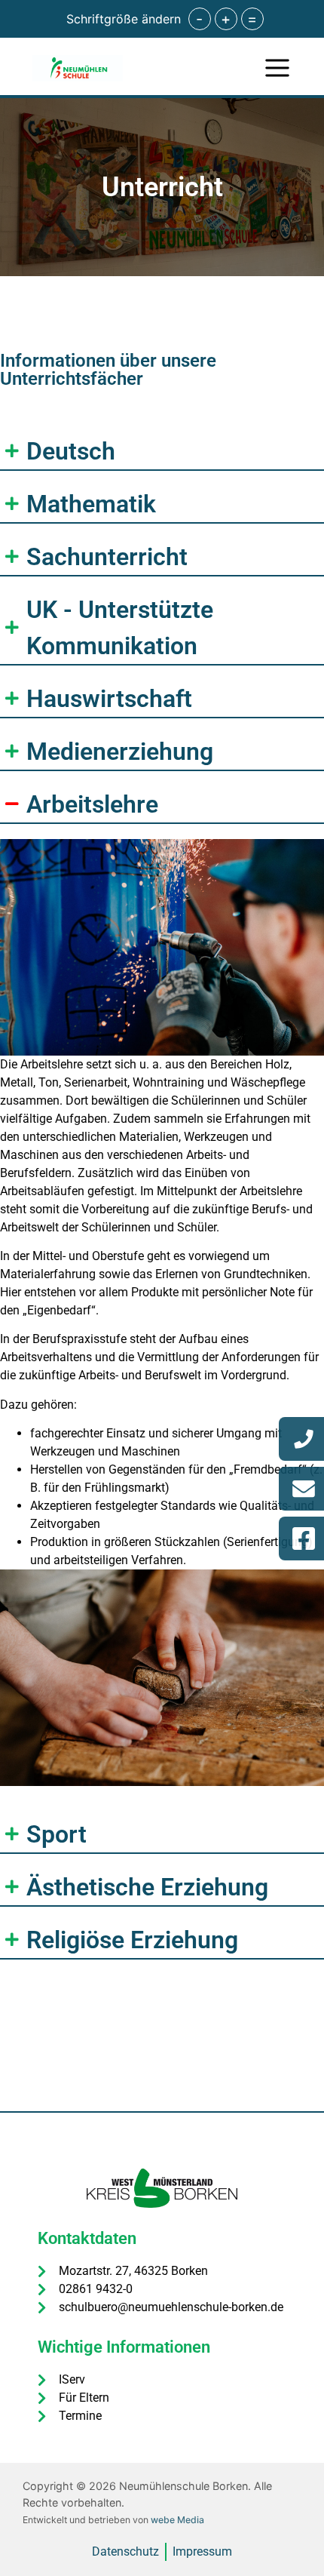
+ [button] (226, 19)
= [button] (252, 19)
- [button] (199, 19)
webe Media (177, 2520)
